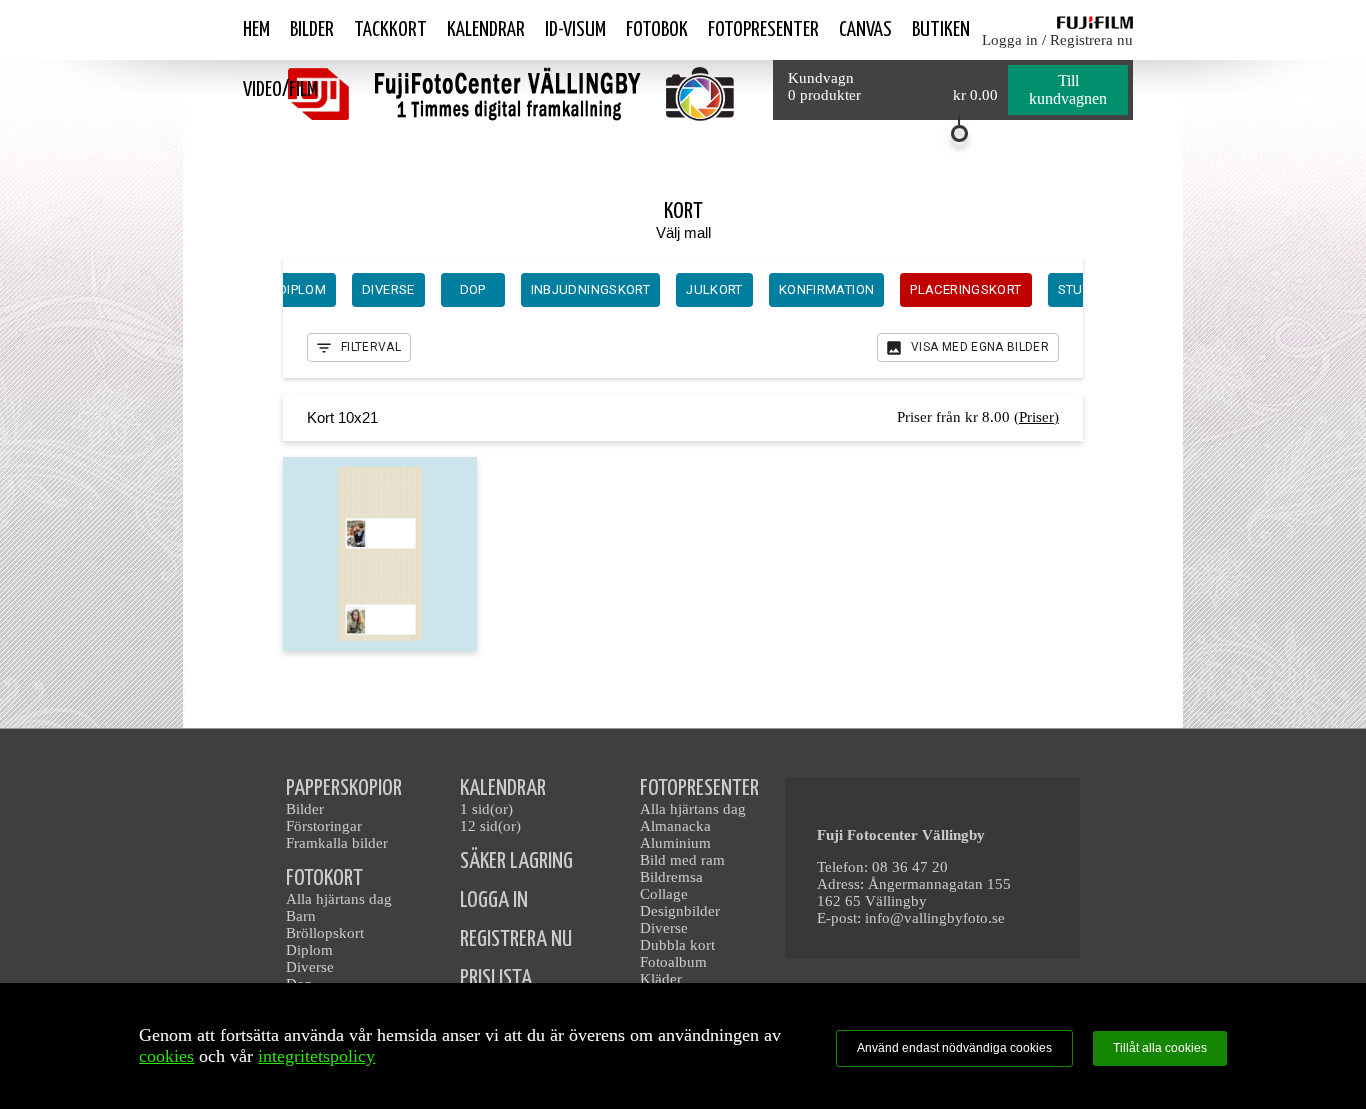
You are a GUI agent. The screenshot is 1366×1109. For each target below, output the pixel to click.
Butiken (941, 30)
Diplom (309, 950)
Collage (664, 894)
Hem (256, 30)
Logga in (1010, 40)
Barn (301, 916)
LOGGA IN (494, 900)
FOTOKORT (324, 878)
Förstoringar (324, 826)
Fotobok (657, 30)
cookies (166, 1056)
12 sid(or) (490, 826)
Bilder (312, 30)
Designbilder (680, 911)
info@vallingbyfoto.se (935, 918)
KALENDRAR (503, 788)
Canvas (865, 30)
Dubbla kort (677, 945)
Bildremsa (671, 877)
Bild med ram (682, 860)
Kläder (661, 979)
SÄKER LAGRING (516, 861)
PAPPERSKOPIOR (344, 788)
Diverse (310, 967)
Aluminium (675, 843)
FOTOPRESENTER (699, 788)
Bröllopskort (325, 933)
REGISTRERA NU (516, 939)
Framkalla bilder (337, 843)
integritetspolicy (316, 1056)
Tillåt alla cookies (1160, 1048)
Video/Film (280, 90)
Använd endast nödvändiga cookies (954, 1048)
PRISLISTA (496, 978)
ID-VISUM (575, 30)
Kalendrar (486, 30)
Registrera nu (1091, 40)
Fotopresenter (763, 30)
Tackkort (390, 30)
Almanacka (675, 826)
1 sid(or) (486, 809)
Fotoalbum (673, 962)
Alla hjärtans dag (339, 899)
